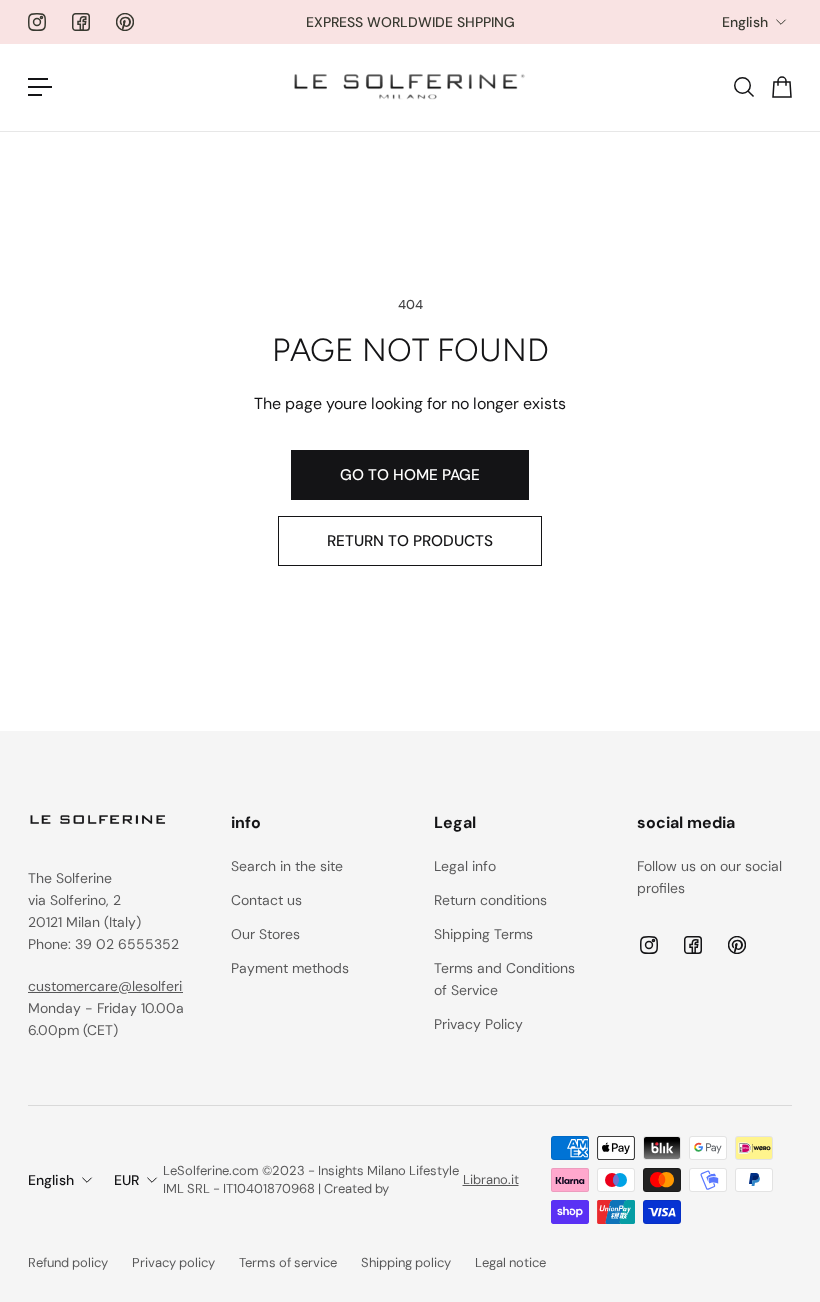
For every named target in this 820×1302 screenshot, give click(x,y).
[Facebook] (81, 22)
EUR (126, 1180)
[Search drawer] (743, 87)
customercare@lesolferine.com (128, 986)
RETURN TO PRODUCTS (410, 541)
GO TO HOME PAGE (410, 475)
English (745, 22)
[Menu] (40, 87)
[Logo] (410, 87)
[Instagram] (37, 22)
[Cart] (781, 87)
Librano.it (491, 1179)
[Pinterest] (125, 22)
